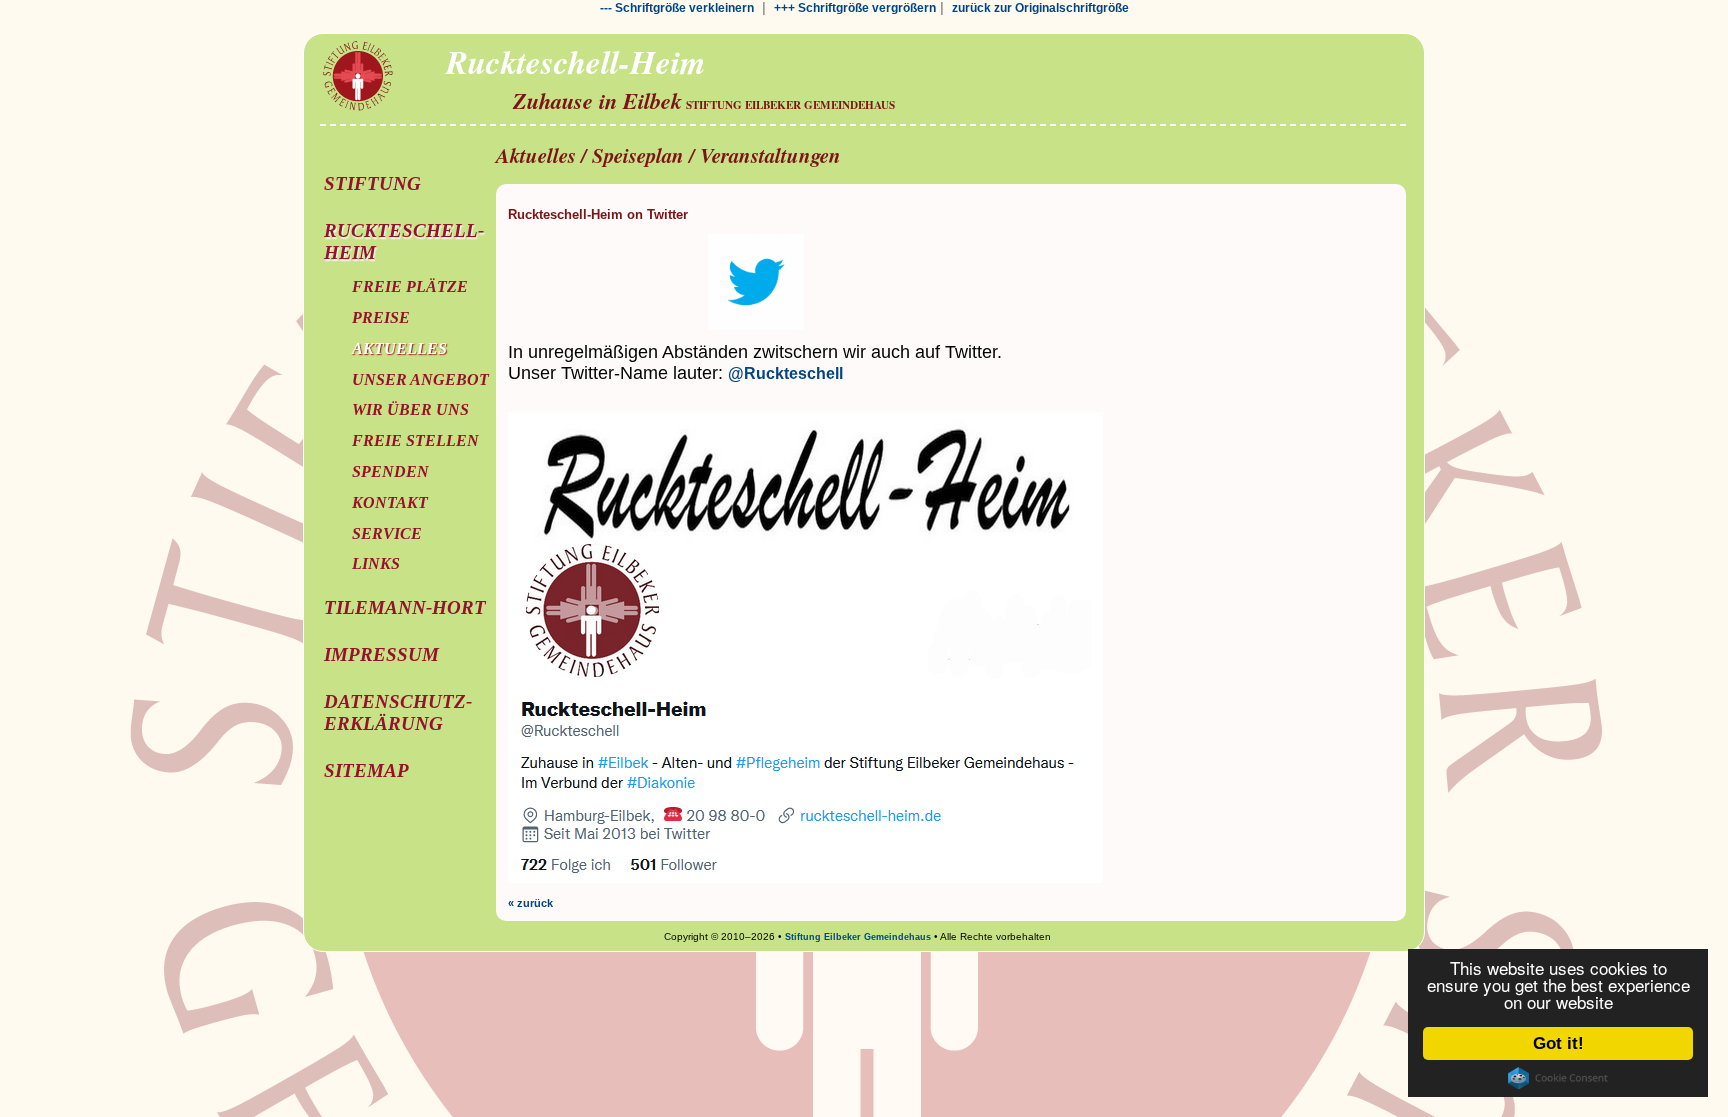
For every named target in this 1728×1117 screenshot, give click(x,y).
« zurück (530, 903)
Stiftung (372, 183)
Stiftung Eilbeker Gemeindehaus (858, 937)
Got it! (1558, 1043)
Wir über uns (410, 409)
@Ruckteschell (785, 373)
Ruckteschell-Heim (404, 241)
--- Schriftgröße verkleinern (677, 8)
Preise (381, 317)
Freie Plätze (410, 286)
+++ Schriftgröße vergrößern (855, 8)
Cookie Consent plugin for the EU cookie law (1558, 1078)
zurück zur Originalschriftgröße (1040, 8)
